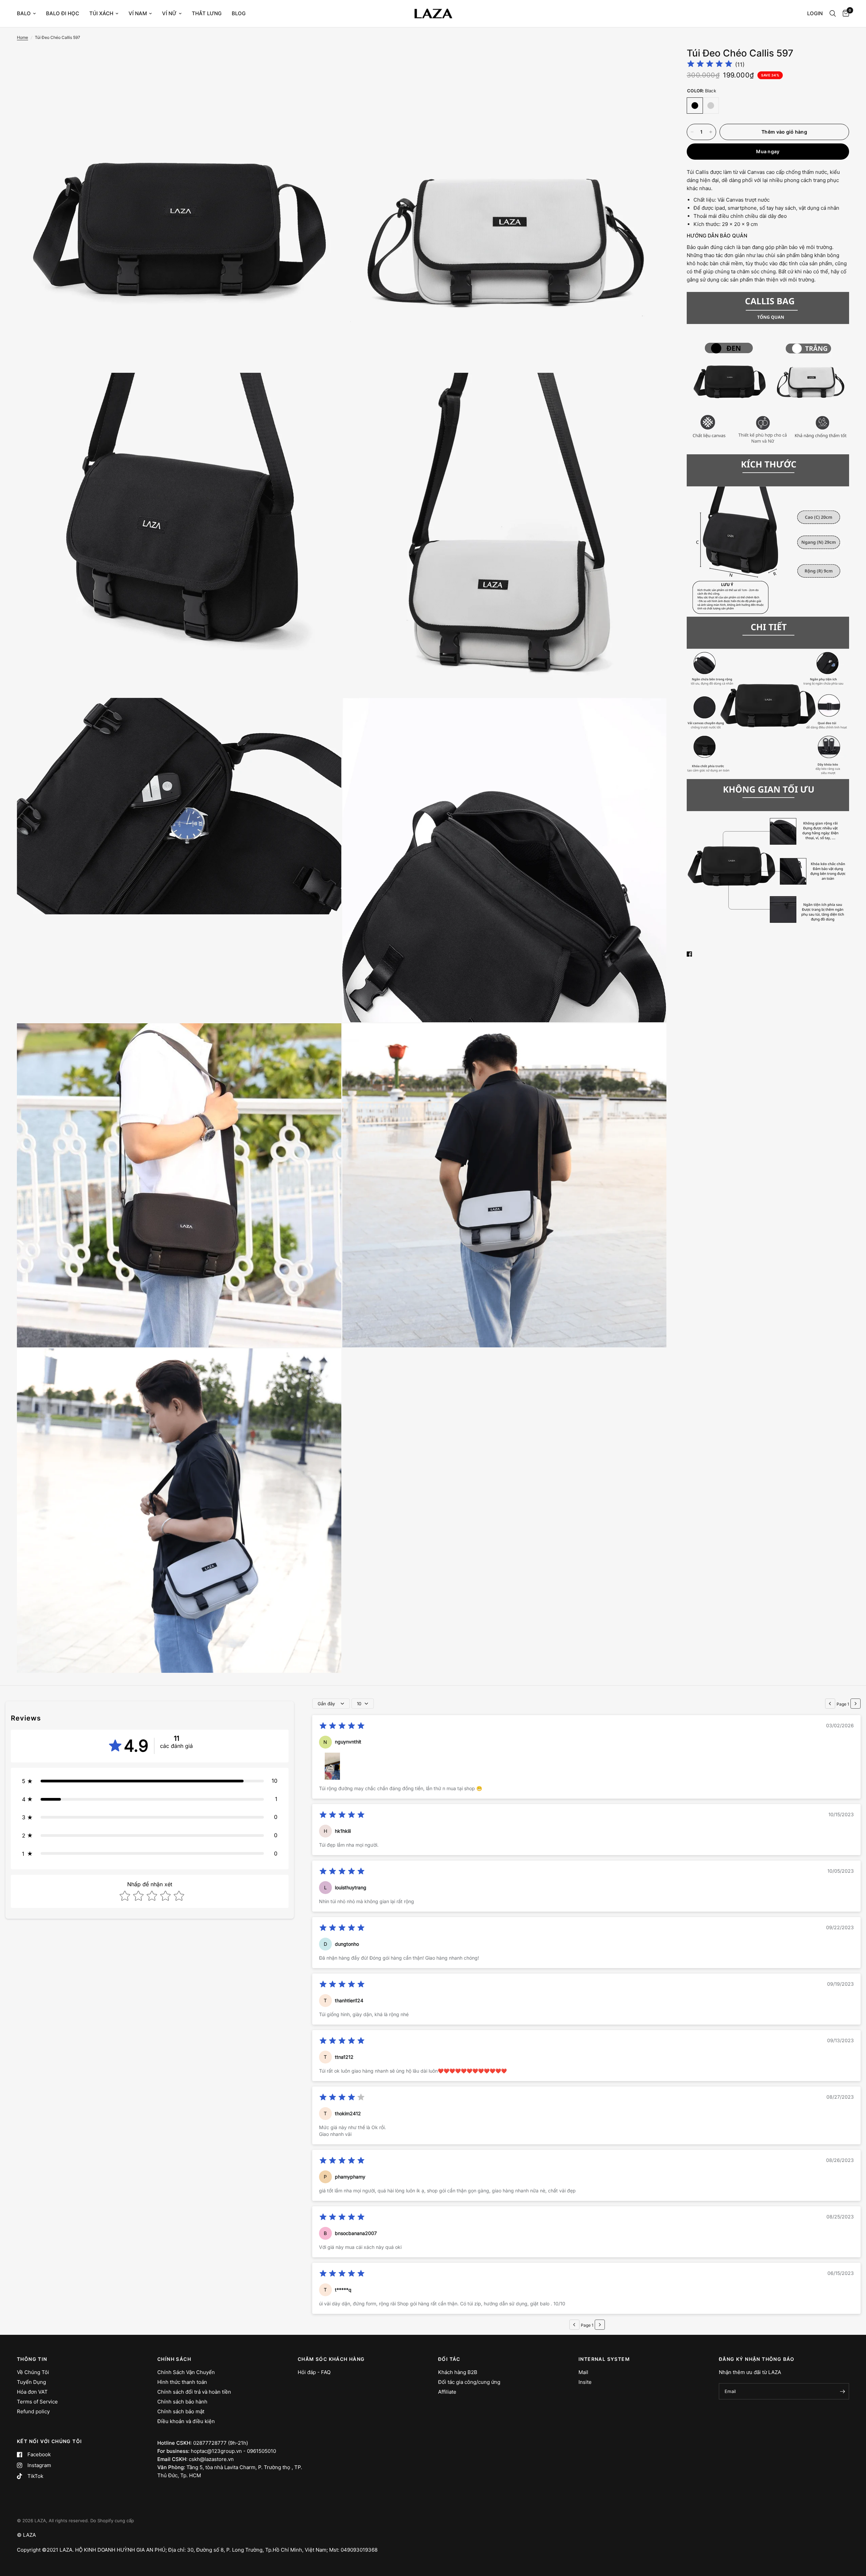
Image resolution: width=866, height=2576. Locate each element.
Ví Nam (138, 13)
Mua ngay (768, 151)
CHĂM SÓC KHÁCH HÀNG (331, 2359)
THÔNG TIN (32, 2359)
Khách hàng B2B (458, 2372)
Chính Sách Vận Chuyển (186, 2372)
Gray (711, 106)
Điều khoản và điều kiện (186, 2421)
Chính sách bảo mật (181, 2411)
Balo (24, 13)
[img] (710, 65)
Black (695, 106)
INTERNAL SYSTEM (604, 2359)
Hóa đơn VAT (32, 2392)
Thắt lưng (207, 13)
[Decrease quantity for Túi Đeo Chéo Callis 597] (692, 132)
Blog (239, 13)
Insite (585, 2382)
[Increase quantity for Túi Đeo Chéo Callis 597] (711, 132)
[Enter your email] (842, 2391)
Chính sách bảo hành (182, 2402)
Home (22, 37)
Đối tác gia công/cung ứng (469, 2382)
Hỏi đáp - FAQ (314, 2372)
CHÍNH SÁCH (174, 2359)
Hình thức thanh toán (182, 2382)
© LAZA (26, 2535)
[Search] (833, 14)
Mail (583, 2372)
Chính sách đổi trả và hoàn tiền (194, 2392)
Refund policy (33, 2411)
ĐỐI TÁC (449, 2359)
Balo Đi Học (63, 13)
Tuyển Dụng (31, 2382)
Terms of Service (37, 2402)
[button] (150, 1781)
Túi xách (101, 13)
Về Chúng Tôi (33, 2372)
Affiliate (447, 2392)
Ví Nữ (169, 13)
